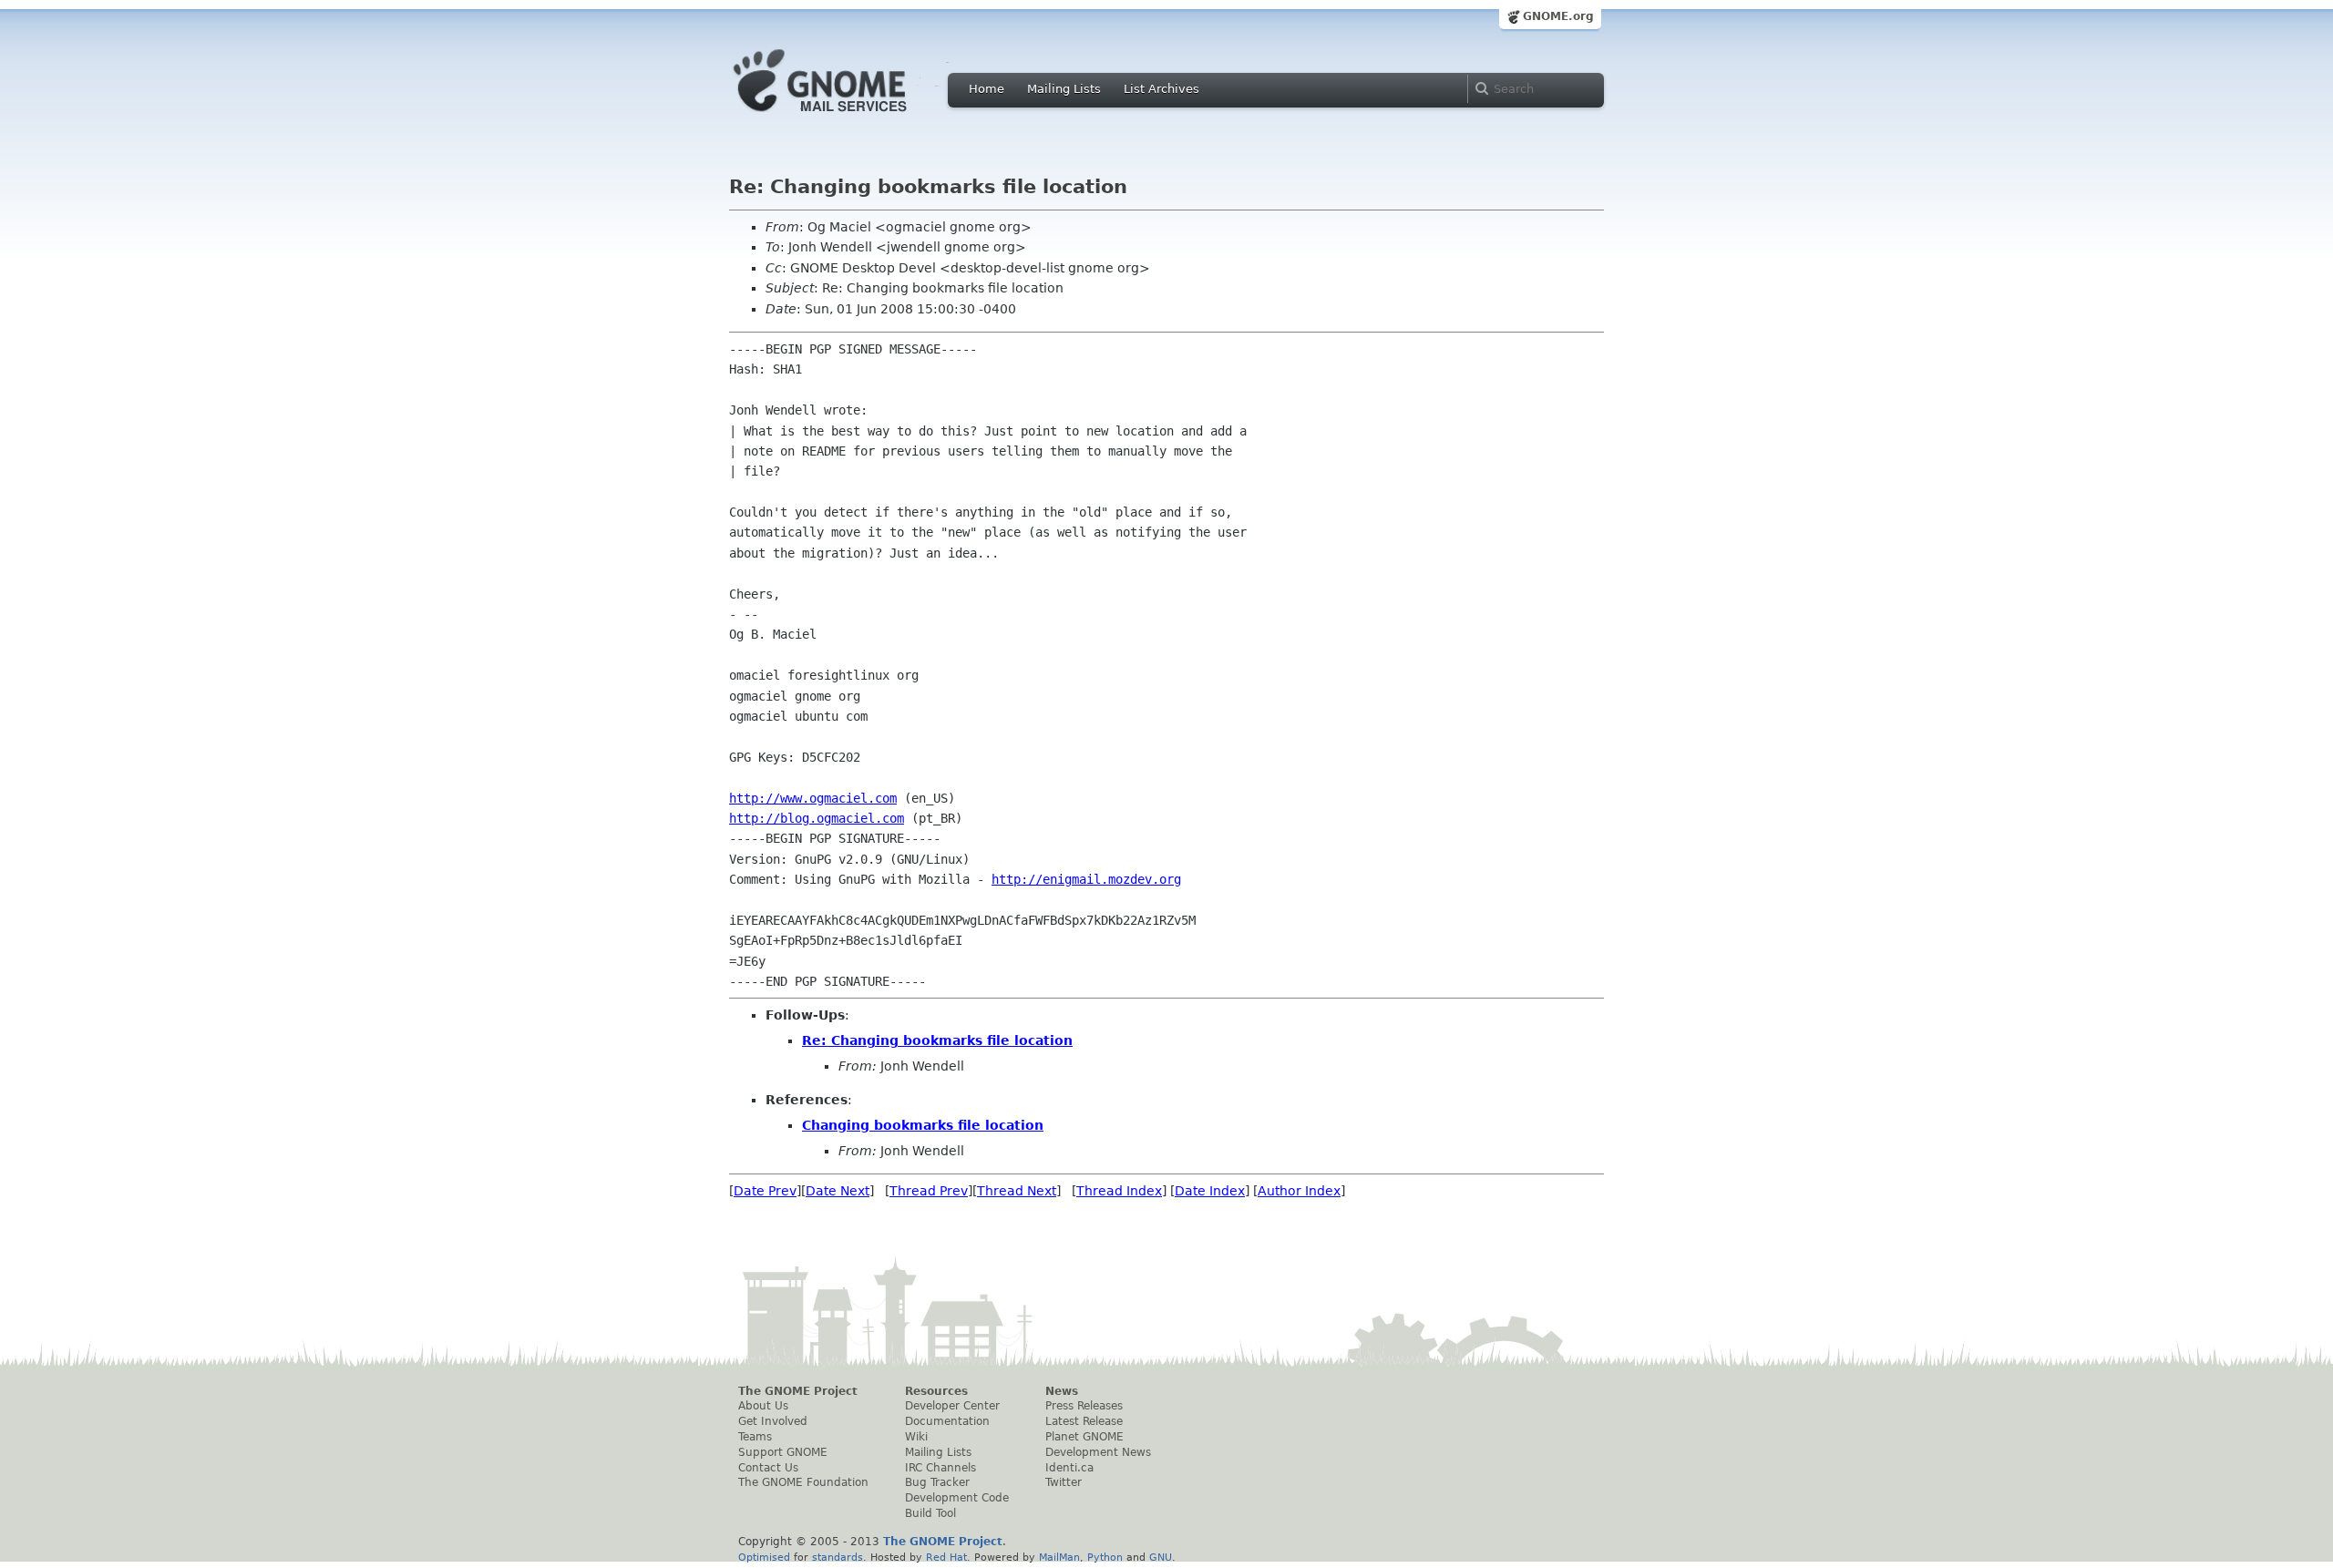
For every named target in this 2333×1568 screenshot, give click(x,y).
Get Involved (773, 1421)
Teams (755, 1437)
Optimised (764, 1557)
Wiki (916, 1437)
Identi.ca (1069, 1468)
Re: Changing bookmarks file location (937, 1040)
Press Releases (1084, 1406)
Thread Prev (929, 1191)
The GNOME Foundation (803, 1482)
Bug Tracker (937, 1482)
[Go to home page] (848, 117)
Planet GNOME (1084, 1437)
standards (838, 1557)
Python (1105, 1557)
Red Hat (946, 1557)
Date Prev (765, 1191)
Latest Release (1084, 1421)
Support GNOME (783, 1452)
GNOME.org (1558, 16)
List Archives (1161, 89)
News (1062, 1391)
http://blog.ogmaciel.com (817, 818)
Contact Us (768, 1468)
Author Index (1299, 1191)
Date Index (1210, 1191)
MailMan (1059, 1557)
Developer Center (952, 1406)
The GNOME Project (798, 1391)
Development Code (957, 1498)
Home (987, 89)
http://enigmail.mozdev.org (1086, 879)
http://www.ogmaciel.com (813, 798)
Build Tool (930, 1513)
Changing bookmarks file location (923, 1125)
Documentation (947, 1421)
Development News (1098, 1452)
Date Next (838, 1191)
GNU (1161, 1557)
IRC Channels (940, 1468)
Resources (936, 1391)
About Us (763, 1406)
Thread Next (1017, 1191)
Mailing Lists (1064, 89)
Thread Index (1119, 1191)
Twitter (1064, 1482)
